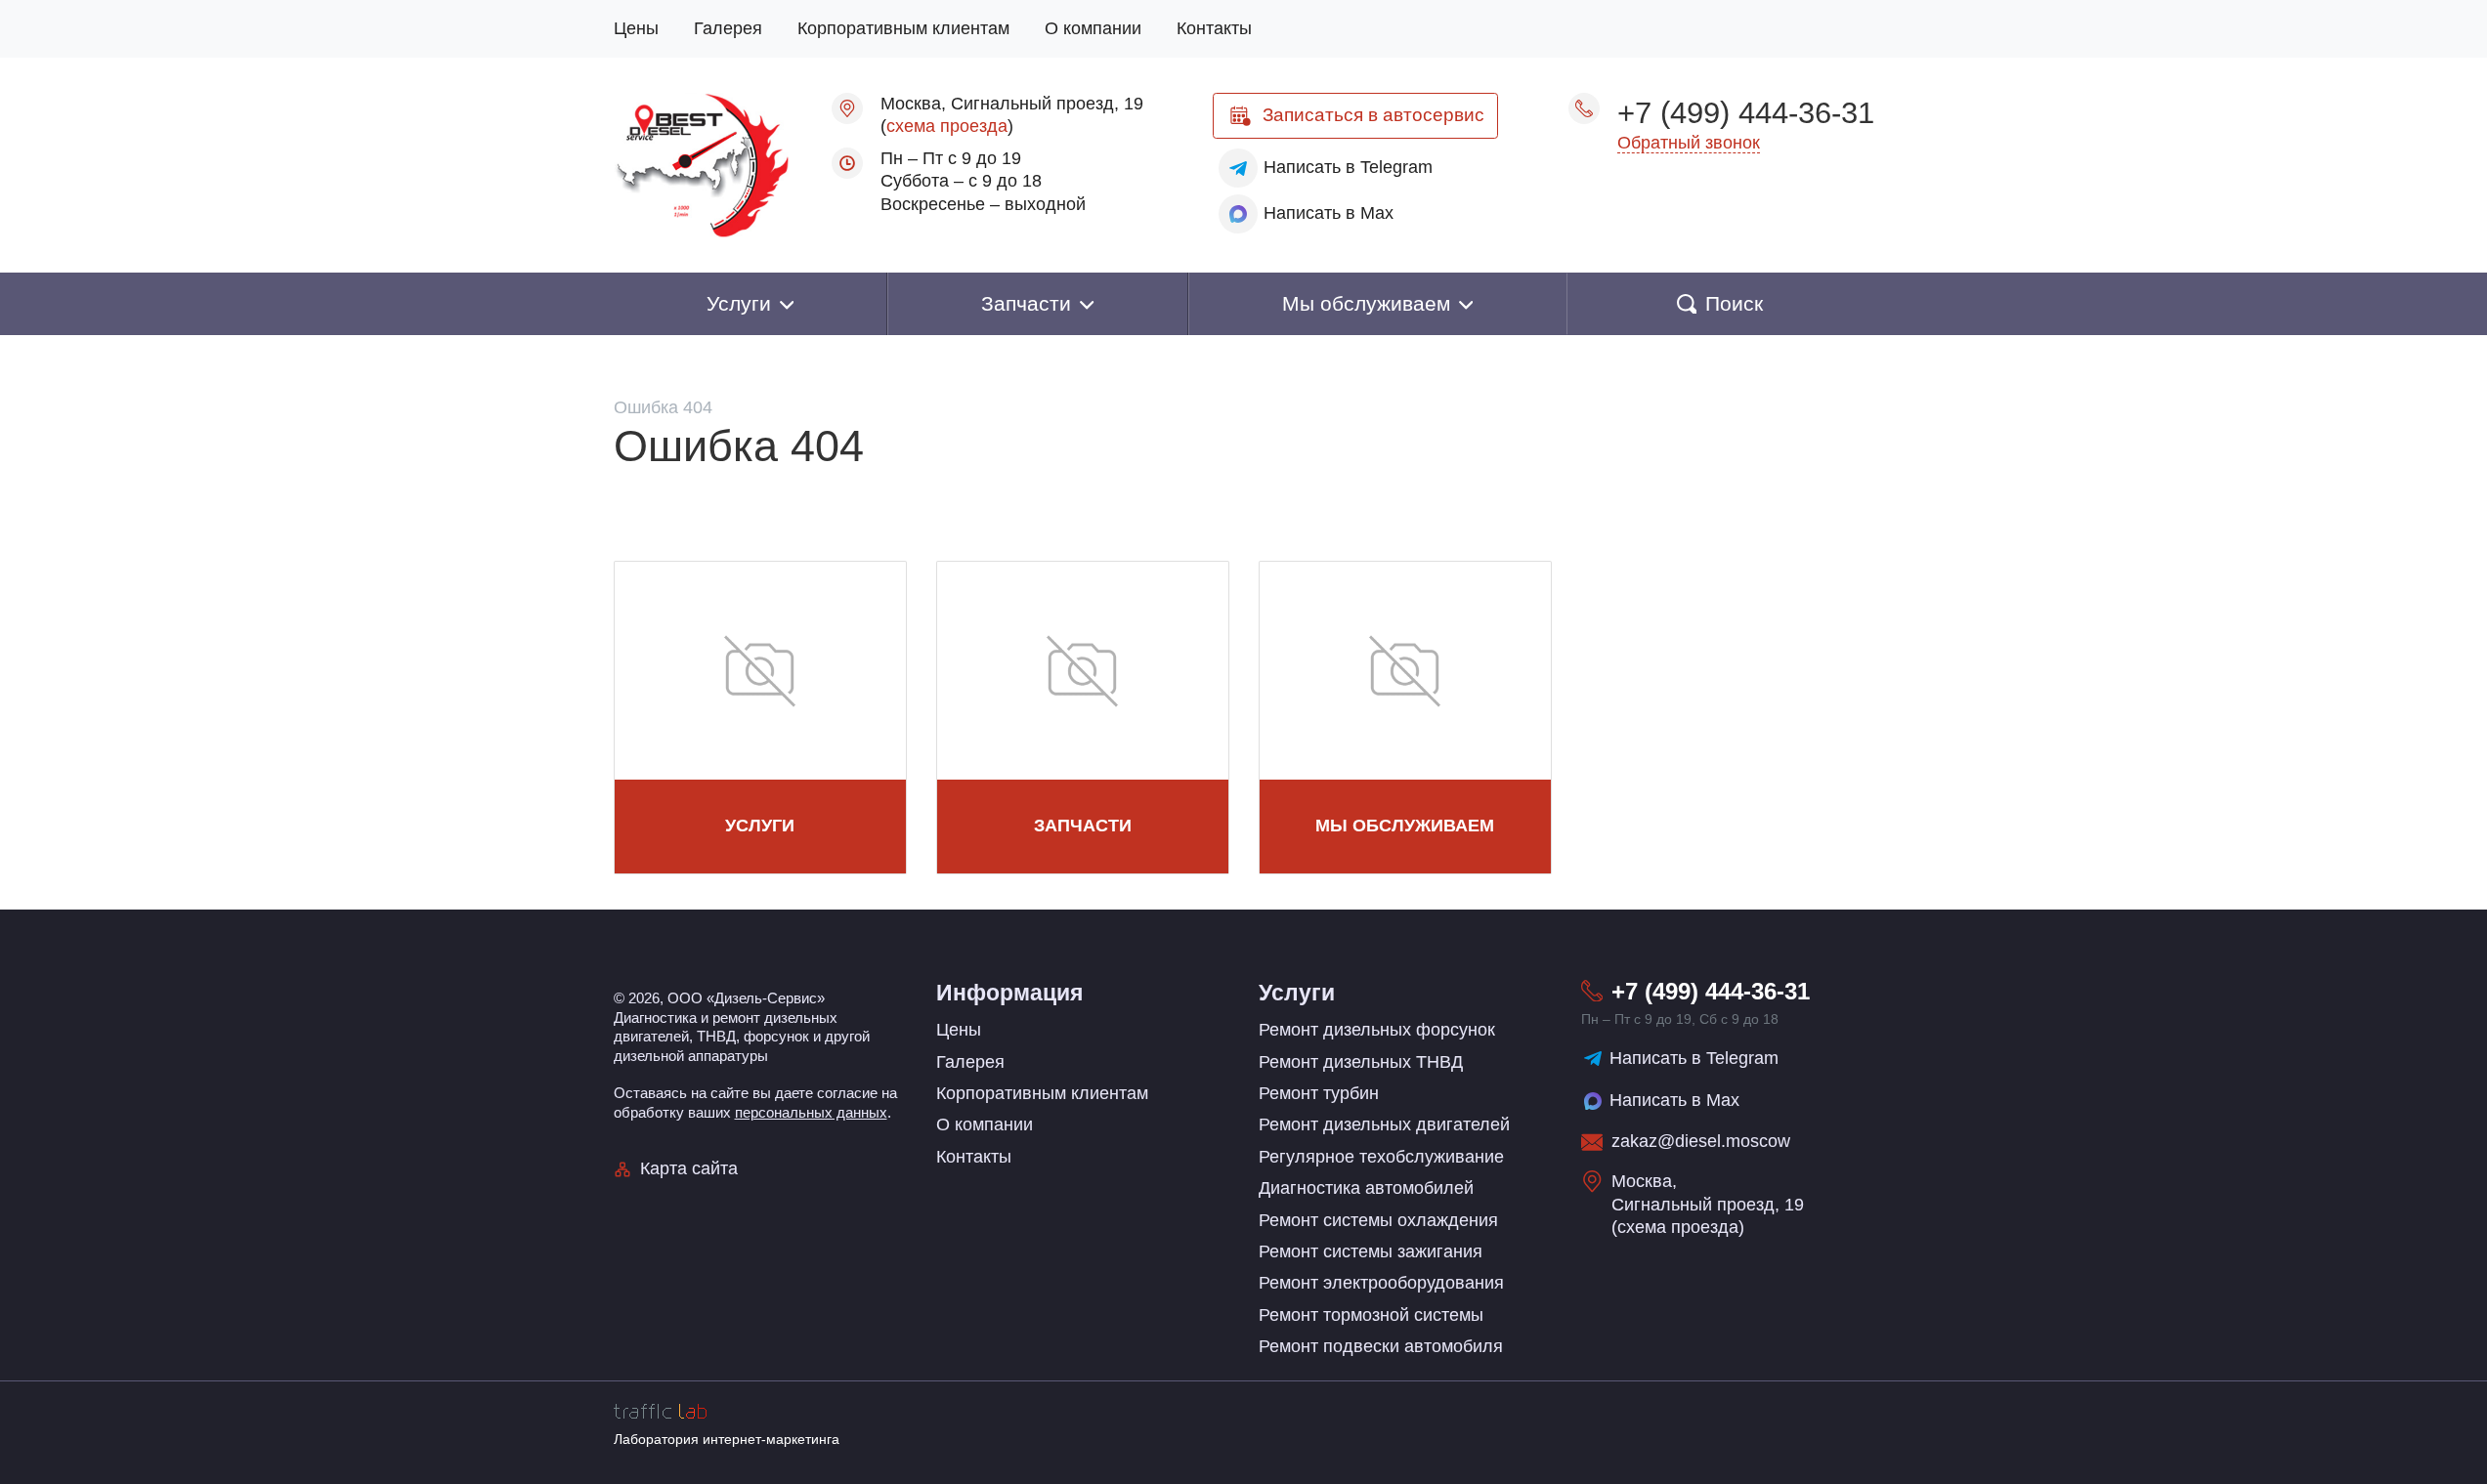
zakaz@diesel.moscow (1701, 1141)
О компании (1093, 28)
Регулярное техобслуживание (1381, 1157)
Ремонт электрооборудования (1381, 1283)
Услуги (760, 826)
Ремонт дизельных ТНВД (1361, 1062)
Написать (1348, 167)
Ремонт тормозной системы (1371, 1315)
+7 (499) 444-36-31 (1746, 112)
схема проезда (947, 126)
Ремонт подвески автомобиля (1381, 1346)
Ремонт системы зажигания (1371, 1251)
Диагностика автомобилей (1366, 1188)
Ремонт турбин (1319, 1093)
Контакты (1214, 28)
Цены (636, 28)
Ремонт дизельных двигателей (1384, 1124)
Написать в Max (1674, 1100)
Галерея (728, 28)
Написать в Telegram (1694, 1058)
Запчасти (1083, 826)
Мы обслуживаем (1405, 826)
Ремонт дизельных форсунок (1377, 1030)
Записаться (1373, 115)
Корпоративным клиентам (903, 28)
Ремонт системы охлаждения (1378, 1220)
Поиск (1734, 303)
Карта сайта (689, 1168)
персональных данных (811, 1112)
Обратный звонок (1689, 143)
